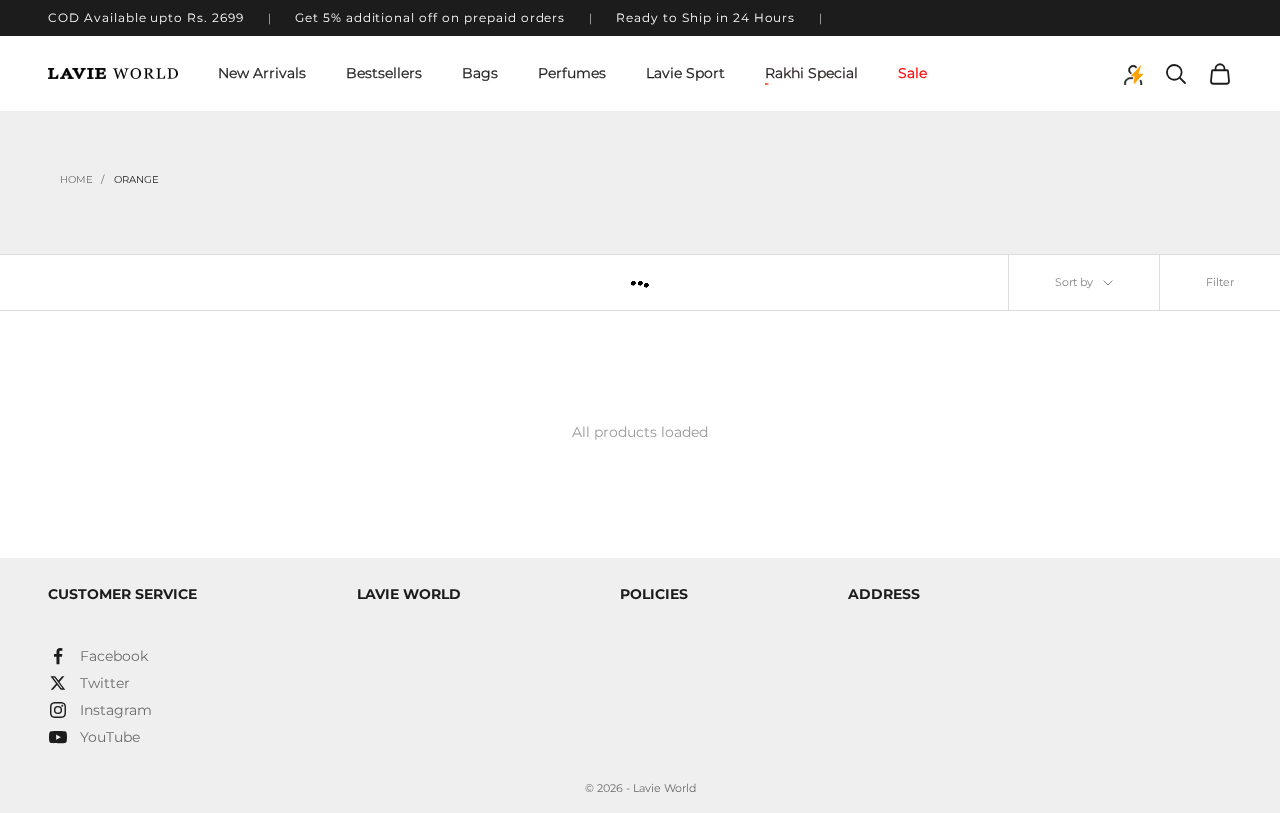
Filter (1220, 282)
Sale (912, 73)
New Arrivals (262, 73)
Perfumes (572, 73)
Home (76, 179)
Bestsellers (384, 73)
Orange (136, 179)
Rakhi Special (811, 73)
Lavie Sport (685, 73)
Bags (480, 73)
